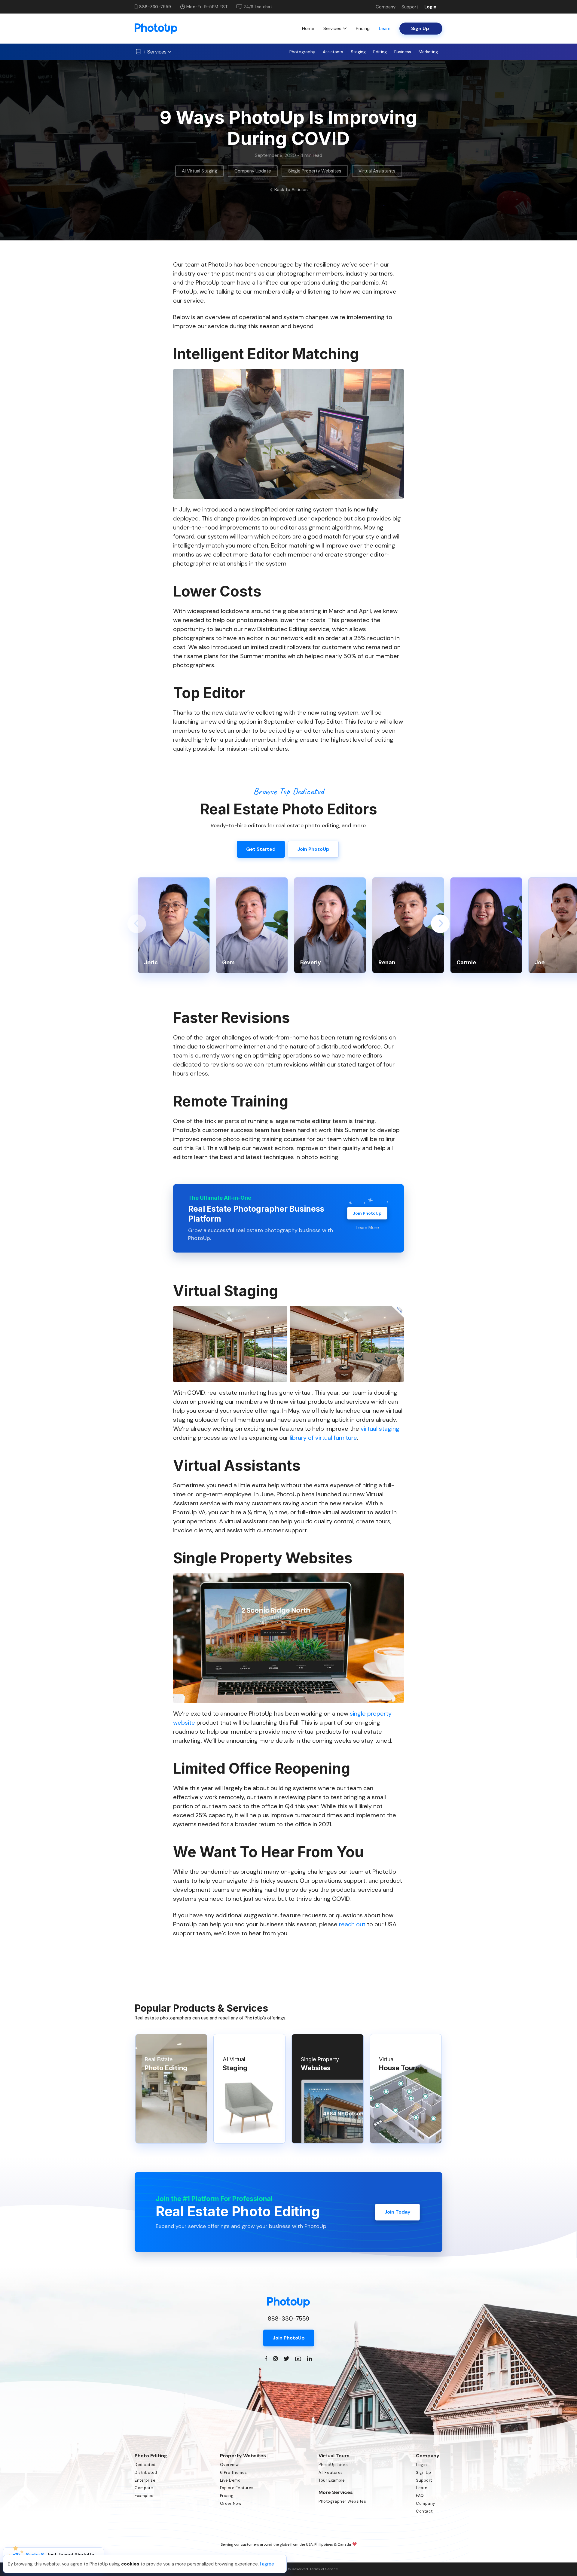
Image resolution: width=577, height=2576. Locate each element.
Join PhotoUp (367, 1213)
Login (430, 7)
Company (386, 7)
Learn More (367, 1228)
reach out (352, 1924)
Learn (385, 28)
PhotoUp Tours (333, 2465)
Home (308, 28)
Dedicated (145, 2465)
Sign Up (424, 2472)
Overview (229, 2465)
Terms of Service (324, 2569)
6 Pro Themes (234, 2472)
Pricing (363, 28)
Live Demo (230, 2480)
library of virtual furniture (323, 1438)
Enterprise (145, 2480)
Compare (144, 2488)
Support (410, 7)
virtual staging (380, 1429)
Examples (144, 2496)
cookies (130, 2564)
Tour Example (332, 2480)
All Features (331, 2472)
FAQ (420, 2496)
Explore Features (237, 2488)
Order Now (231, 2503)
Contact (424, 2511)
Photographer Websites (342, 2501)
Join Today (397, 2212)
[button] (137, 924)
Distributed (146, 2472)
